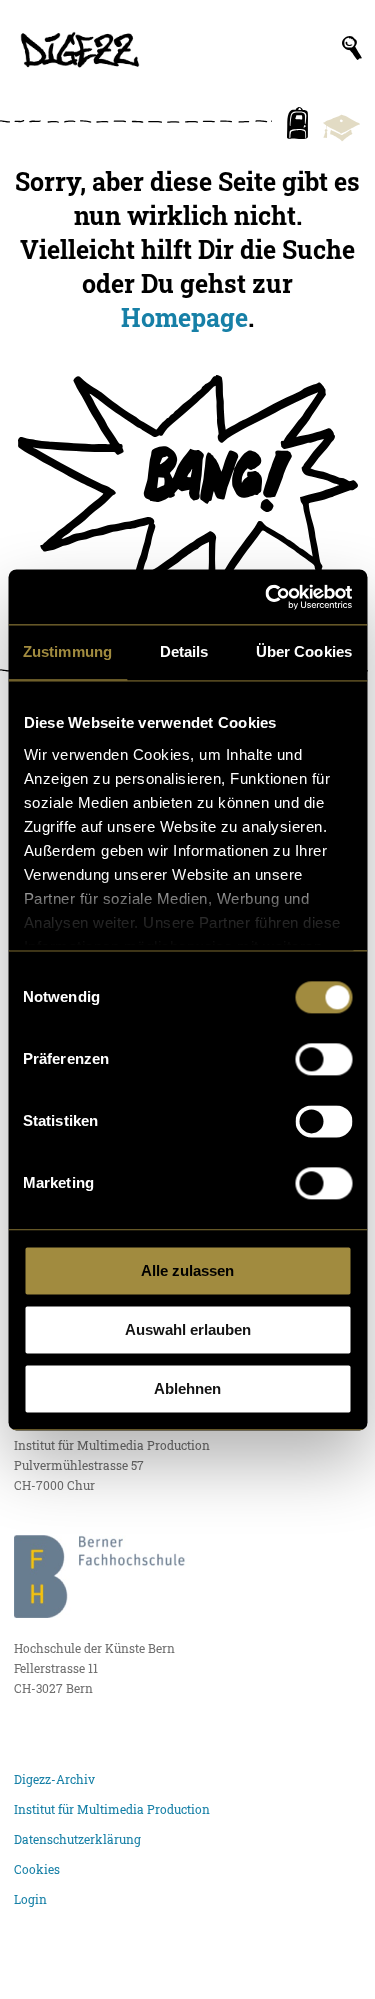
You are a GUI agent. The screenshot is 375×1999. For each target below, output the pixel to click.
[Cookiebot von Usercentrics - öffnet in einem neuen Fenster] (267, 597)
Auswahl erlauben (188, 1329)
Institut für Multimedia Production (112, 1809)
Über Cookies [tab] (304, 651)
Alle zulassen (187, 1270)
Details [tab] (184, 651)
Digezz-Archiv (54, 1779)
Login (30, 1899)
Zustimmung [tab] (67, 651)
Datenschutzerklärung (77, 1839)
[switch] (323, 1059)
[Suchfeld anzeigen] (352, 48)
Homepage (184, 317)
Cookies (37, 1869)
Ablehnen (187, 1388)
